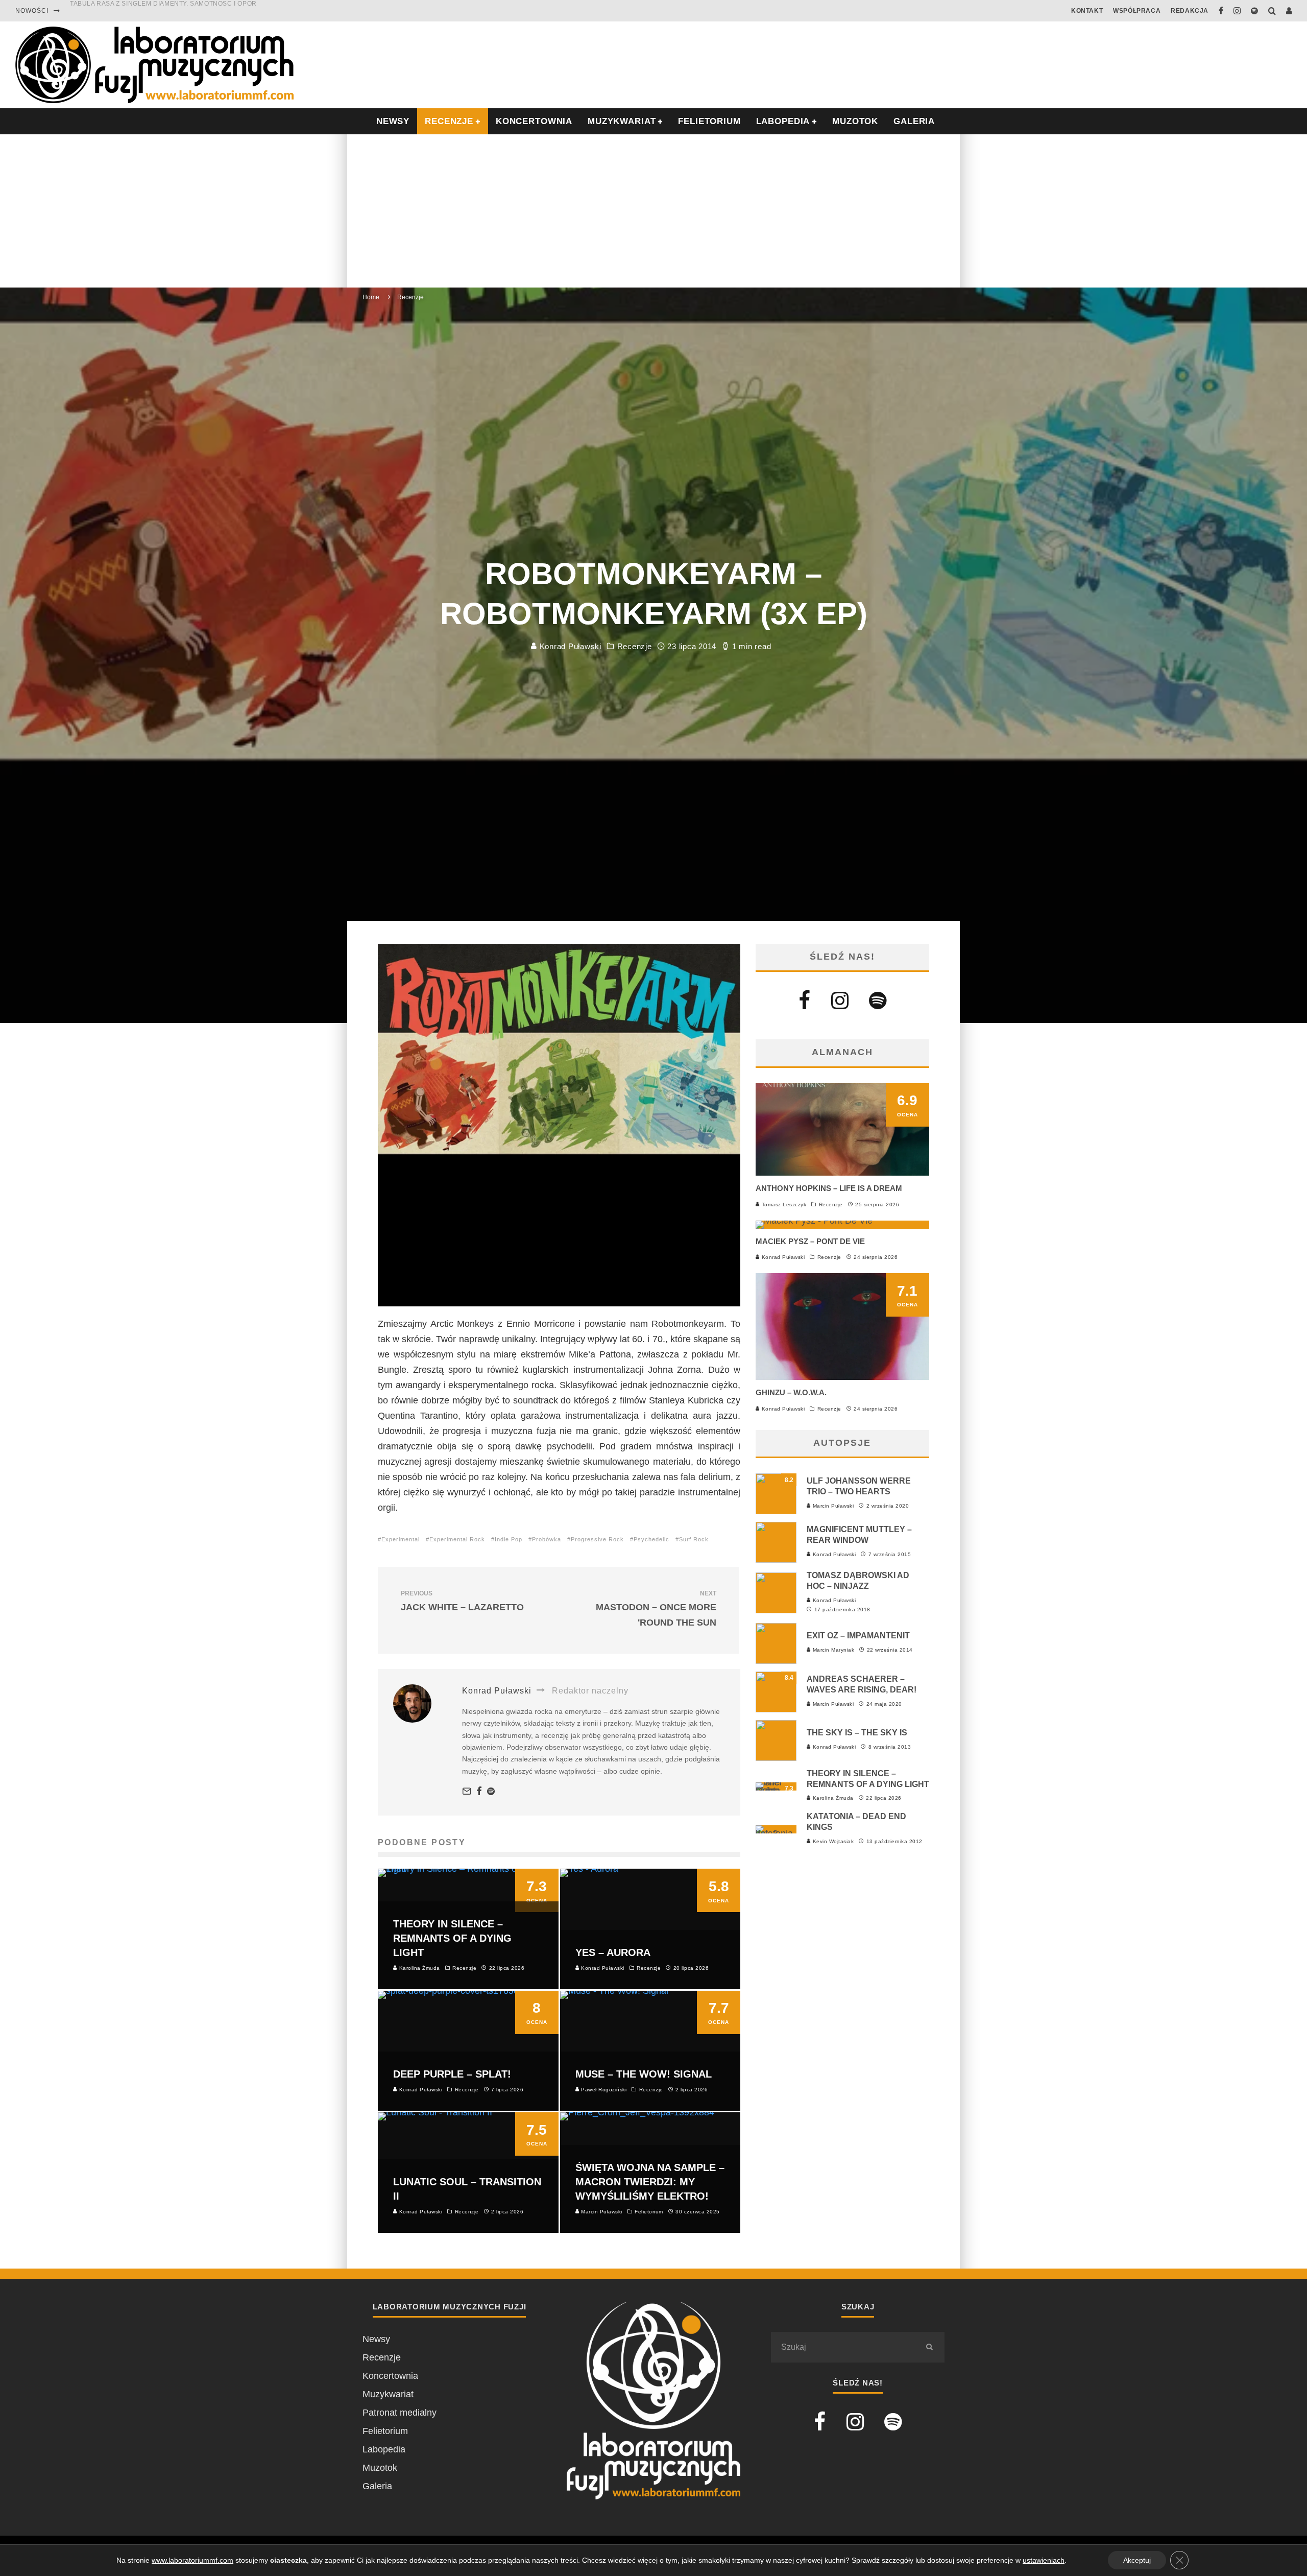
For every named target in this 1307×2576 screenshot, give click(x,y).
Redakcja (1190, 11)
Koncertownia (534, 121)
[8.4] (776, 1709)
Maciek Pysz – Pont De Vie (810, 1241)
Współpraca (1137, 11)
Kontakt (1087, 11)
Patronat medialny (400, 2413)
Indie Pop (509, 1539)
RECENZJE (449, 121)
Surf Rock (694, 1539)
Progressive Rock (597, 1539)
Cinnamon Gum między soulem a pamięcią (144, 11)
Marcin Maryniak (832, 1650)
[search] (929, 2347)
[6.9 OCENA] (842, 1173)
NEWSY (393, 121)
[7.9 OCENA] (814, 1221)
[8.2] (776, 1511)
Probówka (547, 1539)
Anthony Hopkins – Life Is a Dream (829, 1188)
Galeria (914, 121)
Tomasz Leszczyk (783, 1204)
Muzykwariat (622, 121)
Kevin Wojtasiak (832, 1841)
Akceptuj (1137, 2560)
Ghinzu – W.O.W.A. (791, 1392)
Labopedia (783, 121)
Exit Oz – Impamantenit (858, 1636)
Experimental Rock (457, 1539)
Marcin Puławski (832, 1506)
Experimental (401, 1539)
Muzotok (855, 121)
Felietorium (709, 121)
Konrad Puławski (569, 646)
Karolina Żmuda (832, 1798)
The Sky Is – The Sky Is (857, 1733)
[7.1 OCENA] (842, 1377)
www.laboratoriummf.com (192, 2560)
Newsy (376, 2339)
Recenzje (635, 646)
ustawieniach (1044, 2560)
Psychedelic (651, 1539)
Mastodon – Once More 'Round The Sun (656, 1609)
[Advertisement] (653, 211)
